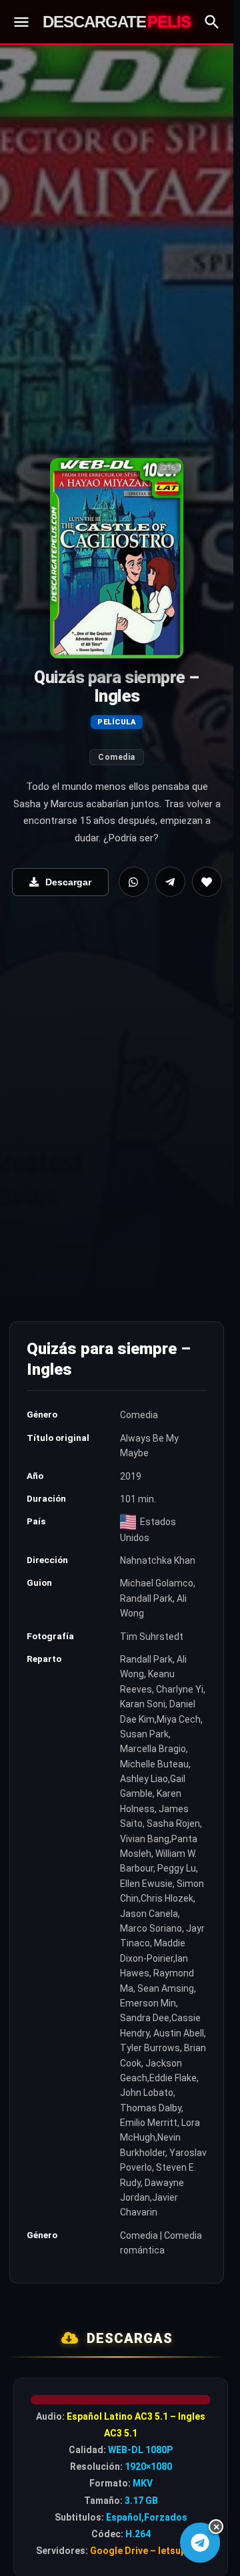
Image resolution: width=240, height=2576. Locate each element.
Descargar (68, 882)
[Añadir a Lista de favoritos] (207, 882)
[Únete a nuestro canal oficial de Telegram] (200, 2543)
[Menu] (21, 22)
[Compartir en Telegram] (170, 882)
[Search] (212, 22)
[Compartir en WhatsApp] (134, 882)
